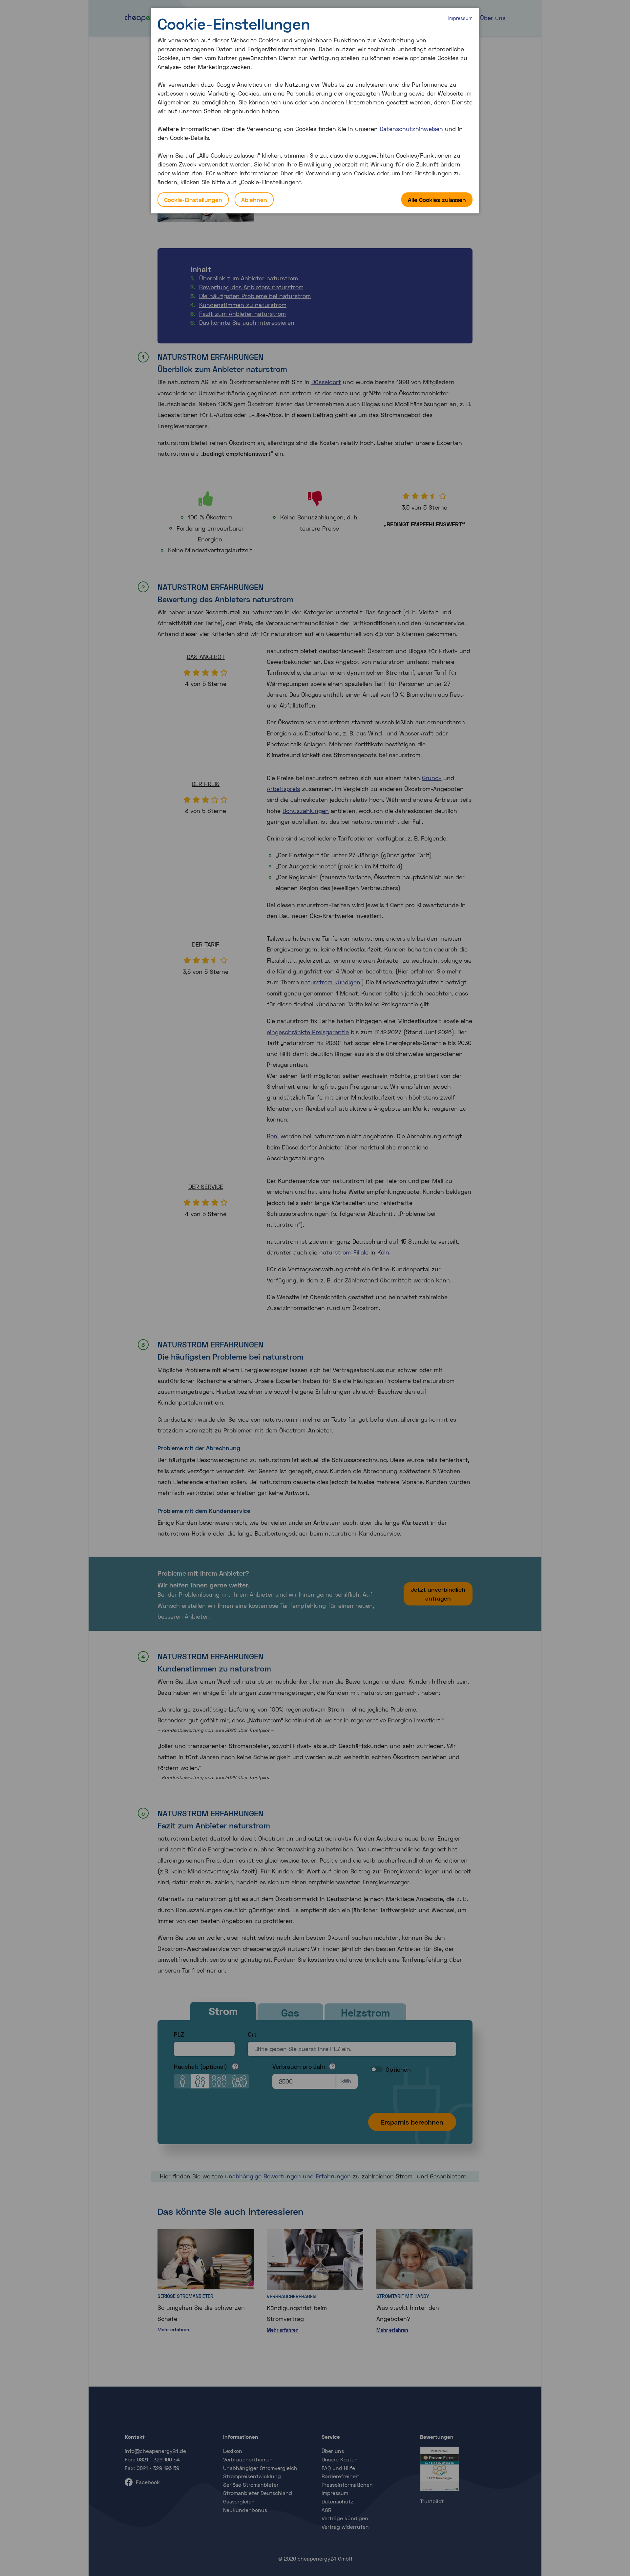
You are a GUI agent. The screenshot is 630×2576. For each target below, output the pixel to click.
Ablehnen (254, 200)
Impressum (460, 18)
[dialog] (315, 111)
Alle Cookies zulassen (437, 200)
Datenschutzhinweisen (411, 129)
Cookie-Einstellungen (193, 200)
